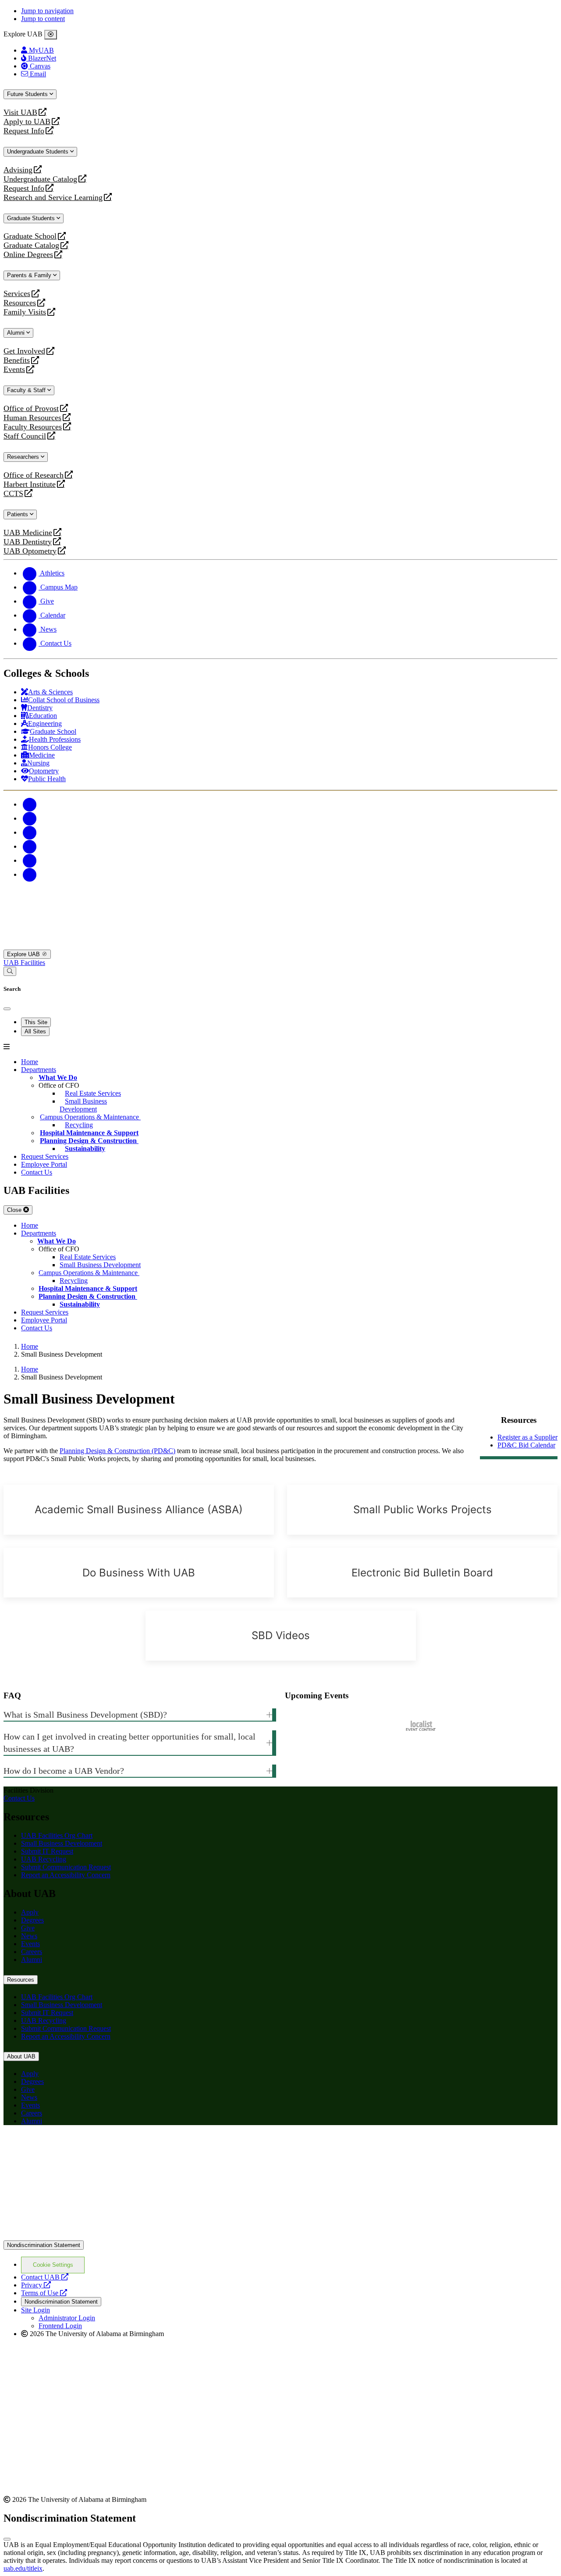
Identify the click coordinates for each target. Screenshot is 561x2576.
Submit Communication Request (66, 1867)
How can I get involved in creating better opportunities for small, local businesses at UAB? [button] (130, 1743)
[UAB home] (280, 945)
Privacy (36, 2285)
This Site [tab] (36, 1022)
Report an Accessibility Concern (66, 1875)
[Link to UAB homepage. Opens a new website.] (80, 2146)
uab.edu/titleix (23, 2568)
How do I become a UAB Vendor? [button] (64, 1771)
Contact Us (19, 1798)
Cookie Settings (53, 2265)
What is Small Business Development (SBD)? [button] (85, 1715)
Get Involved (24, 351)
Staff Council (25, 436)
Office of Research (34, 475)
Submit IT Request (47, 1851)
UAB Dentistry (28, 542)
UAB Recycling (44, 1859)
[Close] (51, 35)
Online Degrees (28, 255)
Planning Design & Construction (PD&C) (117, 1451)
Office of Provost (31, 409)
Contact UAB (45, 2277)
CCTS (15, 494)
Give (28, 1928)
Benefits (17, 360)
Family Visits (25, 312)
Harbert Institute (30, 484)
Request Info (24, 131)
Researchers (24, 457)
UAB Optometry (30, 551)
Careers (32, 1952)
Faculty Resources (33, 427)
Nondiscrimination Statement (44, 2245)
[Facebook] (30, 804)
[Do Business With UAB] (139, 1573)
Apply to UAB (27, 122)
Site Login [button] (36, 2310)
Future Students (28, 94)
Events (15, 370)
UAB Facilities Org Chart (57, 1835)
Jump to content (43, 19)
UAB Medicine (28, 533)
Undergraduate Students (39, 152)
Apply (30, 1912)
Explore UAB (24, 954)
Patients (18, 514)
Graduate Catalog (31, 245)
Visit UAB (20, 113)
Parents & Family (30, 275)
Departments (39, 1070)
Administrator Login (67, 2318)
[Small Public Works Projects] (422, 1510)
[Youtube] (30, 846)
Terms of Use (44, 2293)
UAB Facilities (24, 963)
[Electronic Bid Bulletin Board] (422, 1573)
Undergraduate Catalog (40, 179)
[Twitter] (30, 818)
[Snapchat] (30, 860)
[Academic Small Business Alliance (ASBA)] (139, 1510)
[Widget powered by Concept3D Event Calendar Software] (421, 1726)
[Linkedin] (30, 874)
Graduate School (30, 236)
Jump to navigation (47, 11)
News (29, 1936)
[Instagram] (30, 832)
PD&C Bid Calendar (526, 1445)
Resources (20, 303)
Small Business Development (62, 1843)
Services (17, 294)
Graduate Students (32, 218)
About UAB (21, 2056)
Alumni (17, 333)
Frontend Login (60, 2326)
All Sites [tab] (35, 1031)
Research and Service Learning (53, 198)
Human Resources (32, 418)
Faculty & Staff (27, 390)
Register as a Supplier (527, 1437)
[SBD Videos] (281, 1636)
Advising (18, 170)
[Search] (10, 971)
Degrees (32, 1920)
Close (15, 1210)
